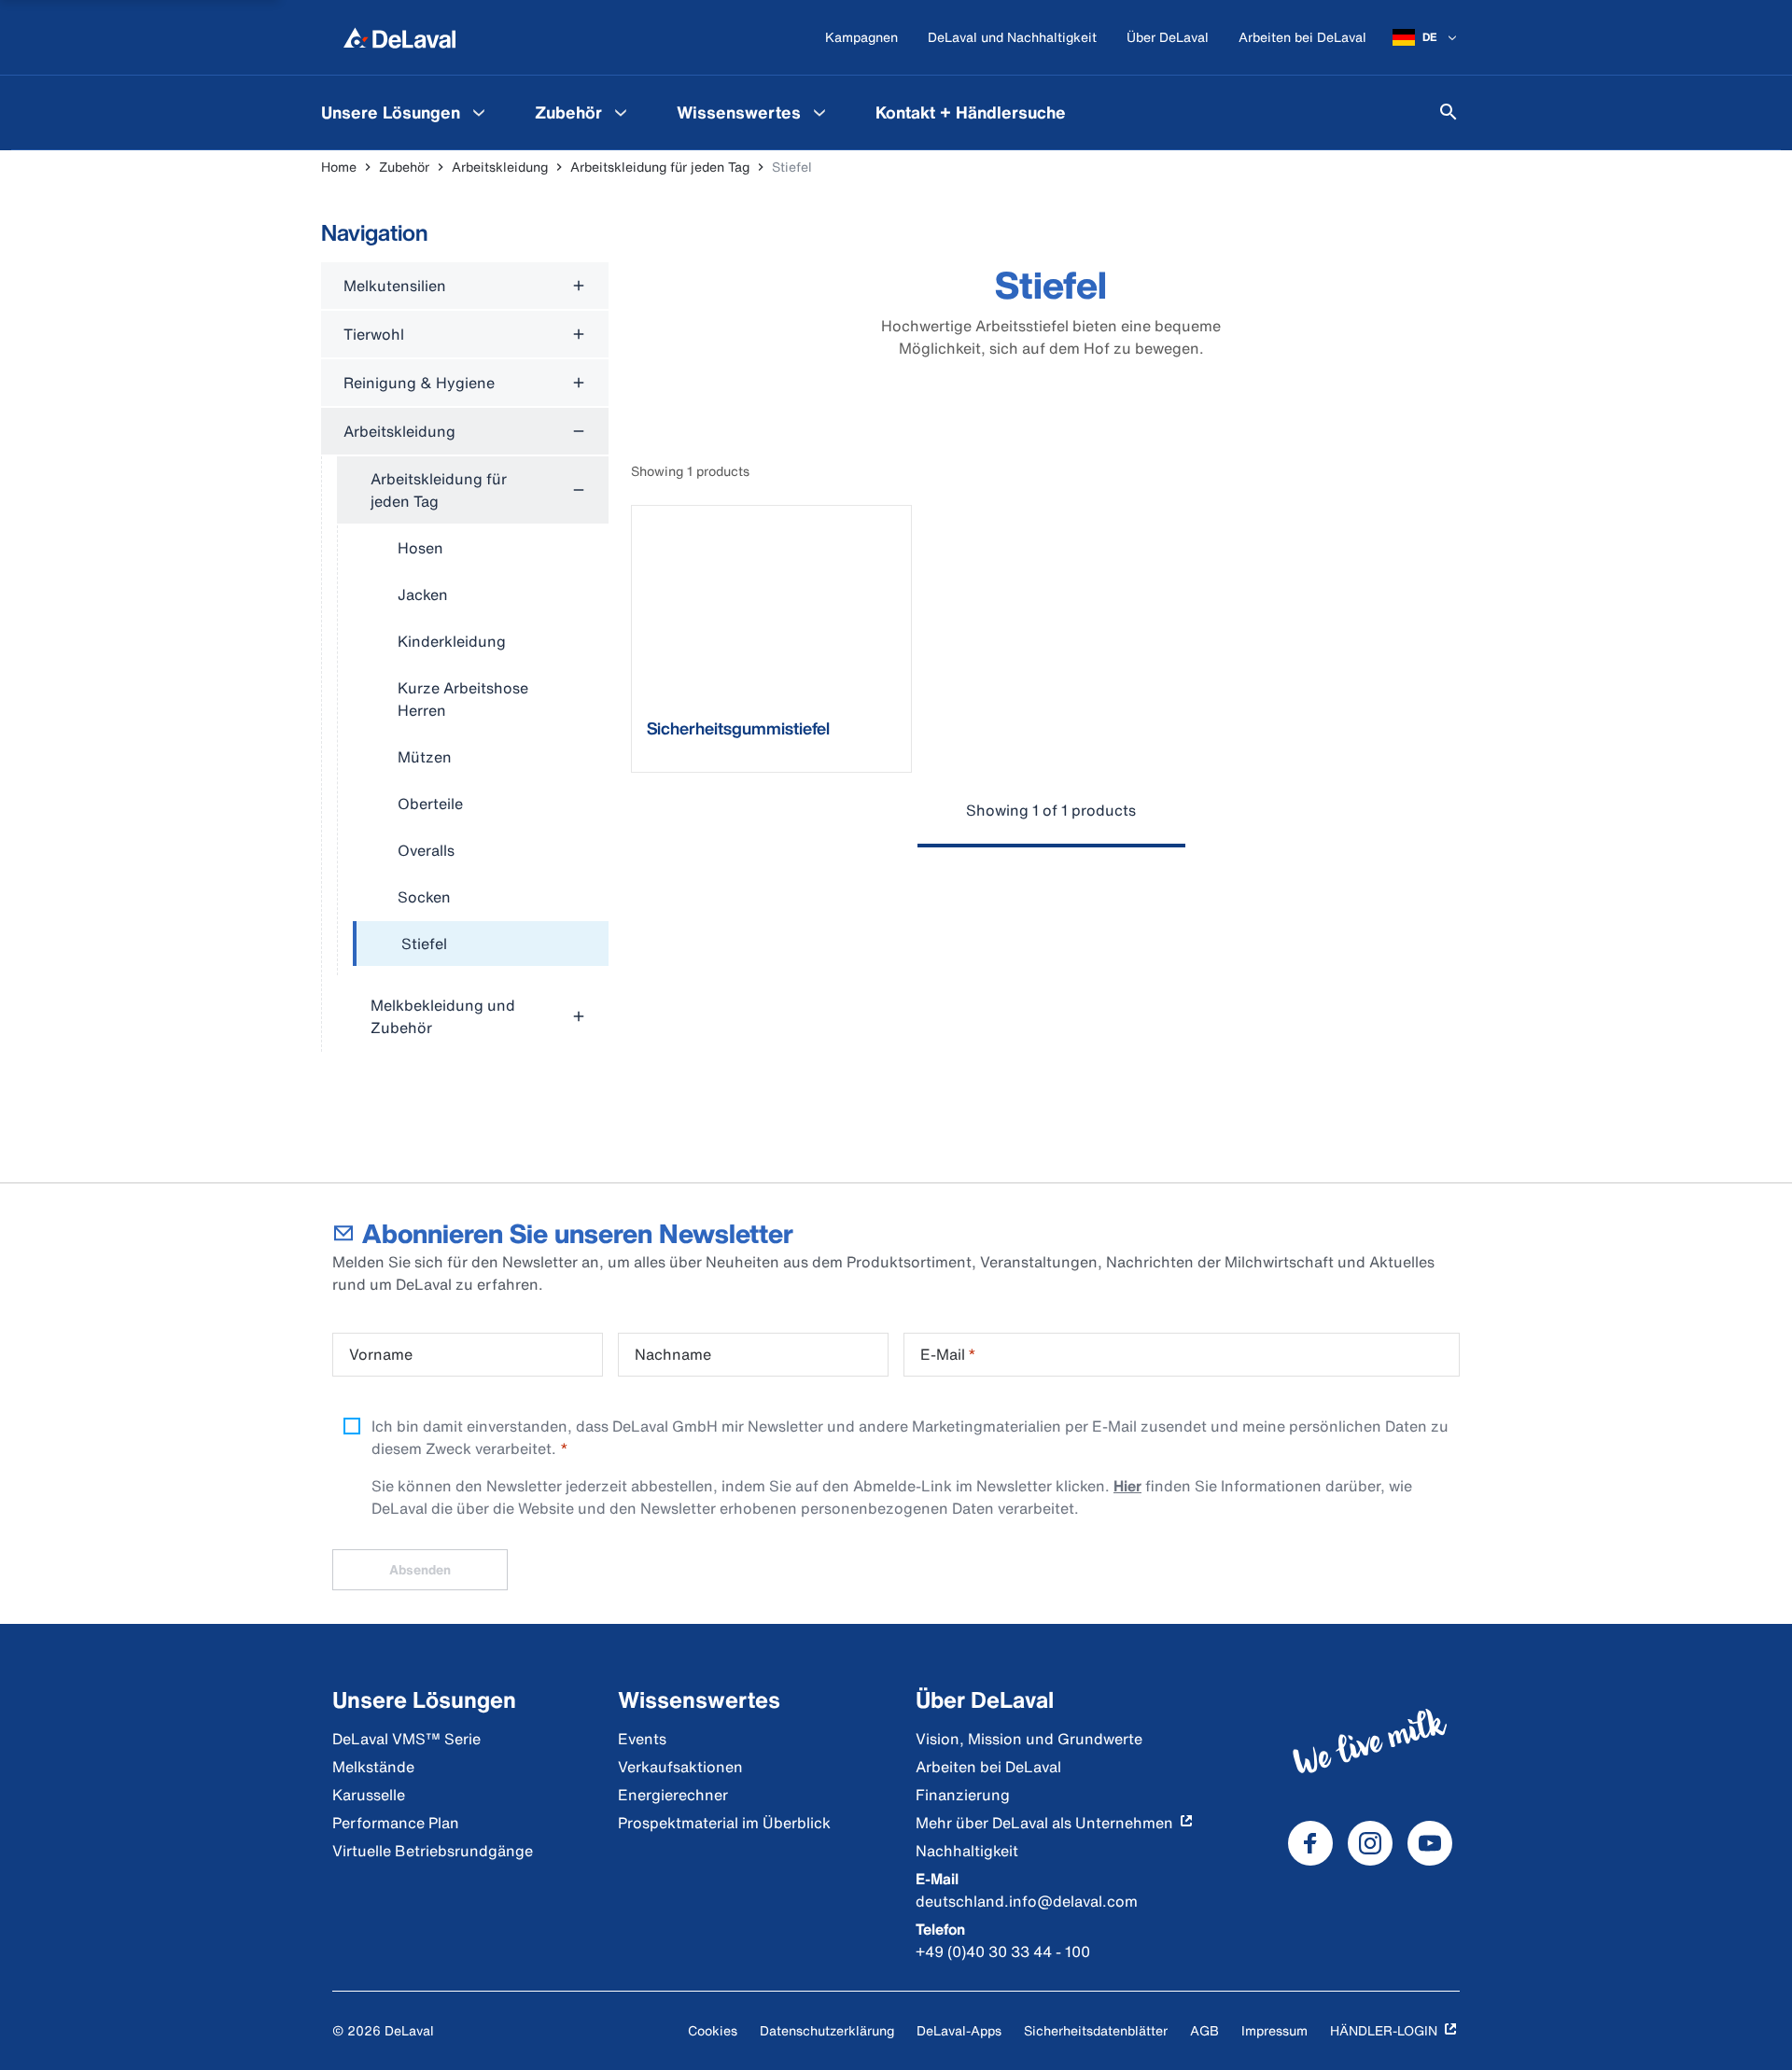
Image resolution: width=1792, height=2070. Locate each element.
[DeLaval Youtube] (1430, 1843)
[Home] (399, 37)
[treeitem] (481, 944)
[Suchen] (1449, 112)
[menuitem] (406, 112)
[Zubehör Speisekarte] (621, 112)
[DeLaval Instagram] (1370, 1843)
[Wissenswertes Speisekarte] (819, 112)
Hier (1127, 1486)
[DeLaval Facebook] (1310, 1843)
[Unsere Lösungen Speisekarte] (479, 112)
